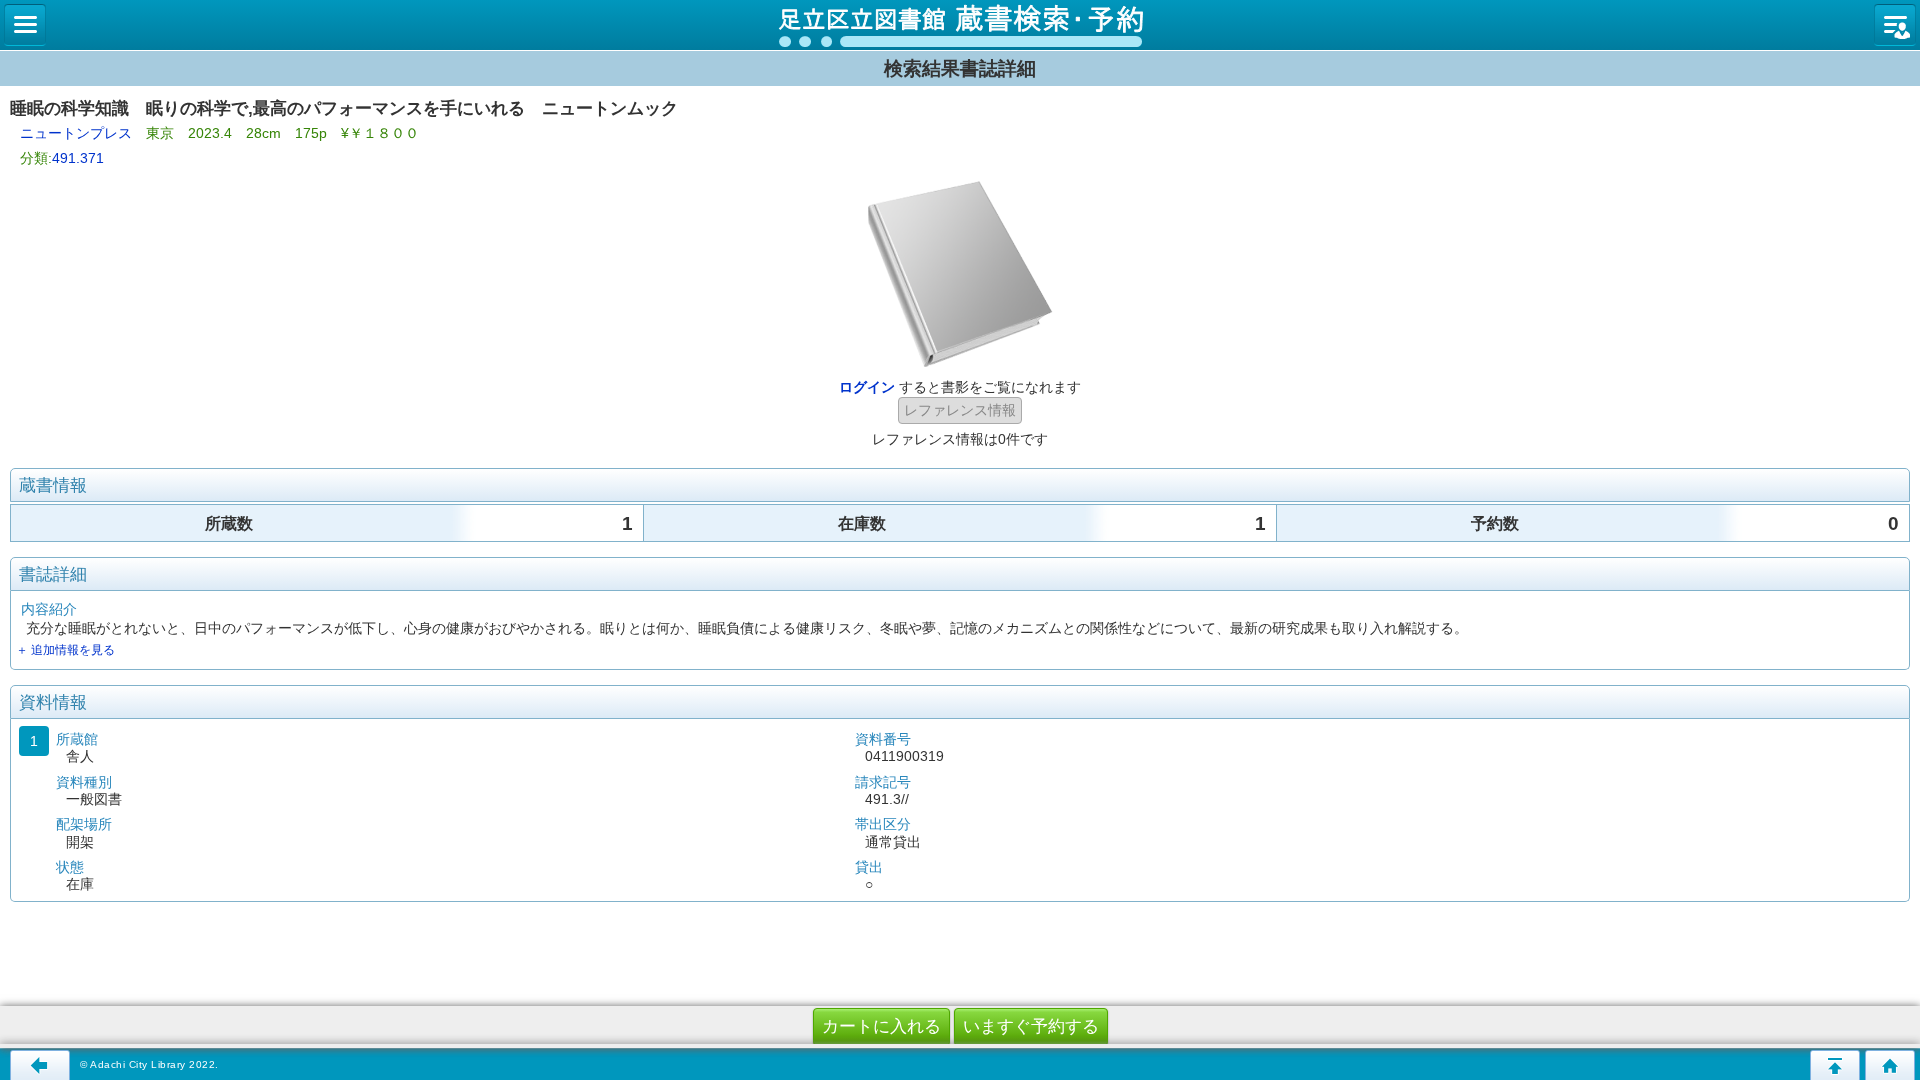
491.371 (78, 158)
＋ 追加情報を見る (65, 650)
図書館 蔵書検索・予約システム (960, 25)
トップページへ (1890, 1065)
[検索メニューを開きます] (25, 25)
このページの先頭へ (1835, 1065)
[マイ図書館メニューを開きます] (1895, 25)
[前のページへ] (40, 1065)
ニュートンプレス (76, 133)
